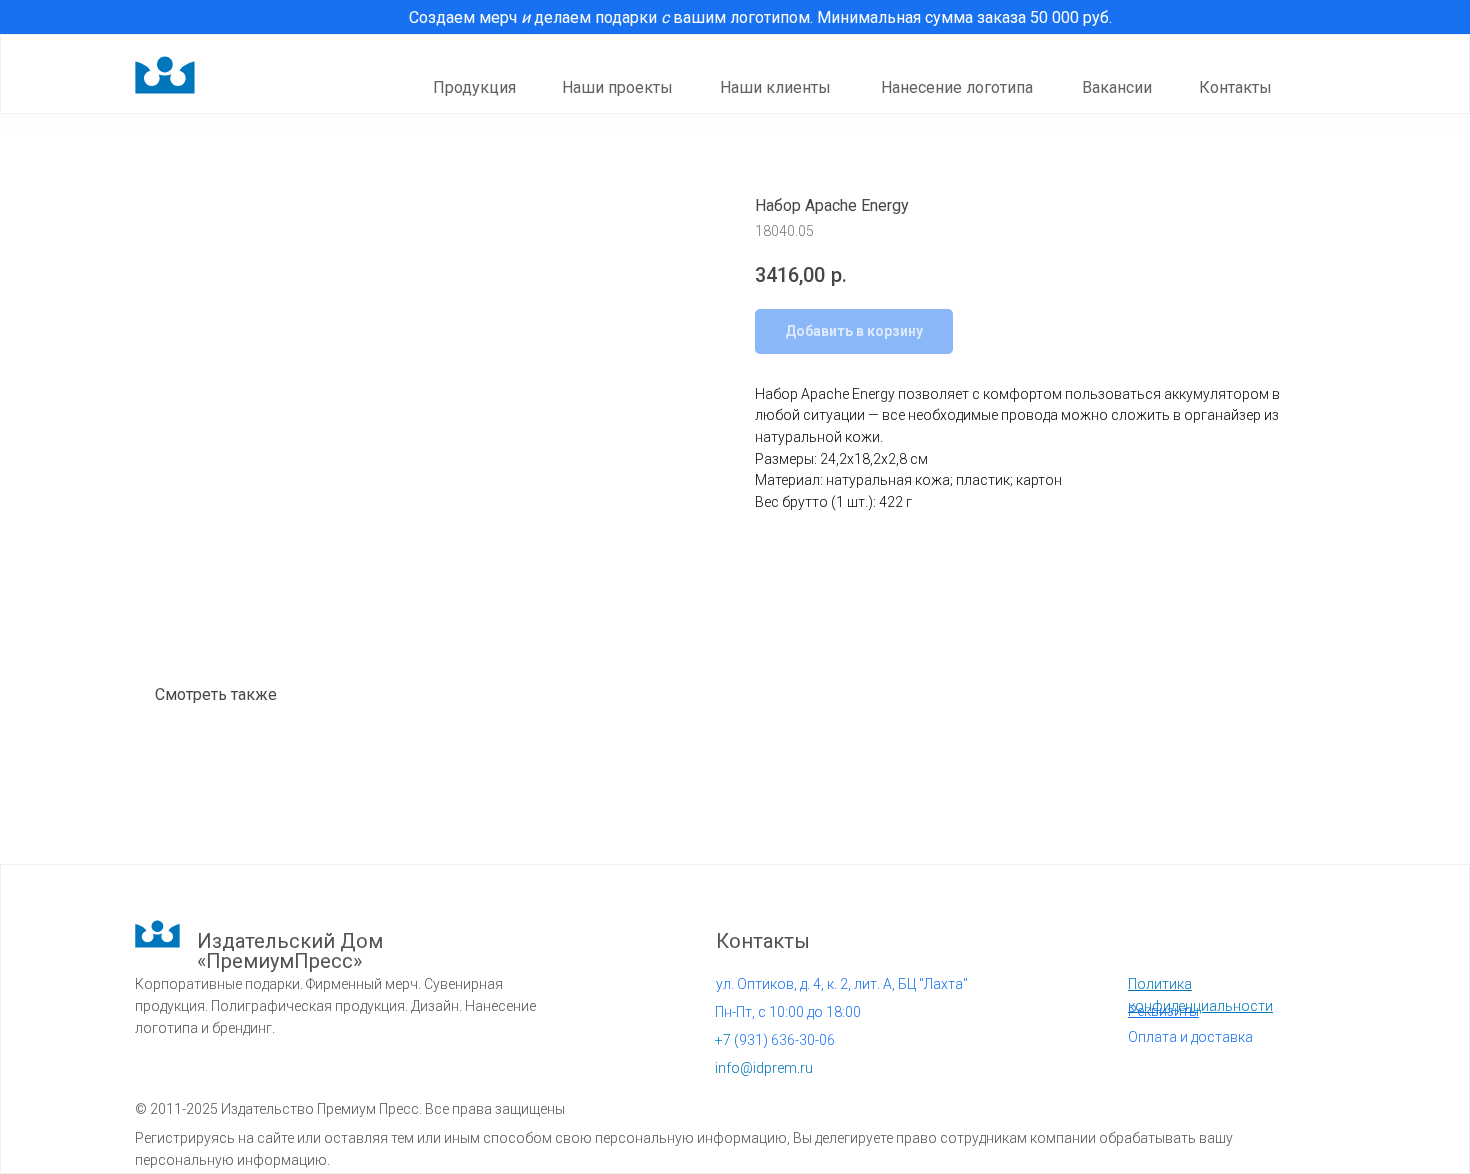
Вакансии (1117, 87)
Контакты (1235, 87)
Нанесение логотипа (957, 87)
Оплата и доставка (1190, 1037)
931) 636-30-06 (775, 1040)
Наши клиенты (775, 87)
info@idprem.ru (764, 1068)
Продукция (474, 87)
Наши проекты (617, 87)
